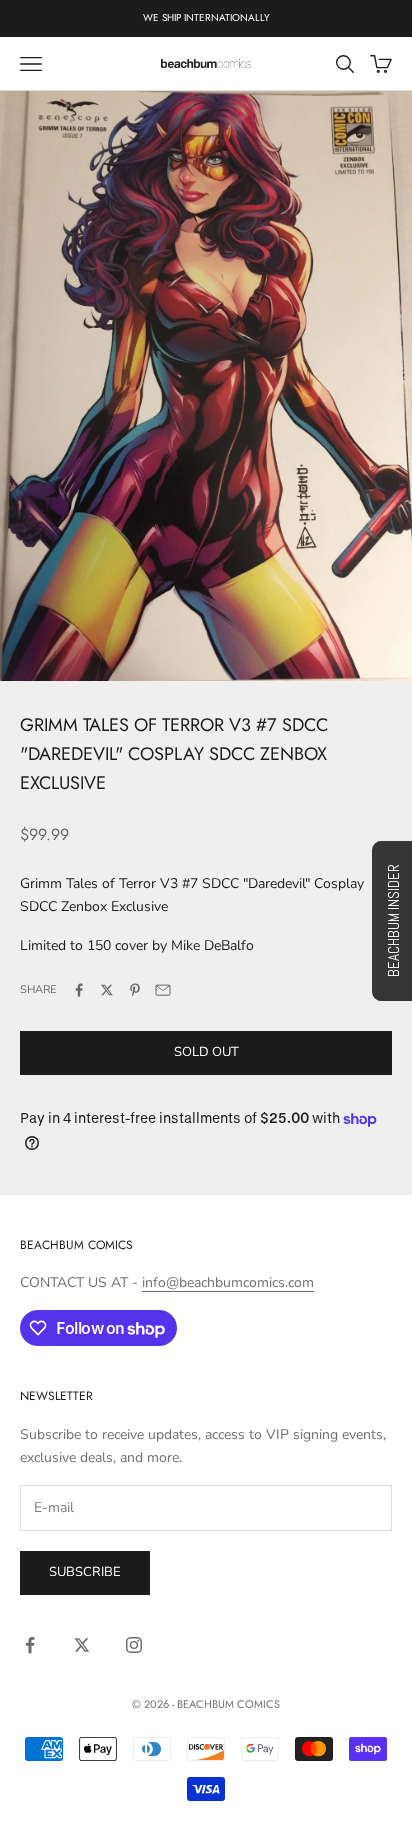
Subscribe (85, 1572)
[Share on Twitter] (107, 990)
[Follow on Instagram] (134, 1645)
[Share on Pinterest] (135, 990)
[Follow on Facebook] (30, 1645)
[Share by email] (163, 990)
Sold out (206, 1052)
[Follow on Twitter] (82, 1645)
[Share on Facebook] (79, 990)
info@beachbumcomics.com (228, 1282)
